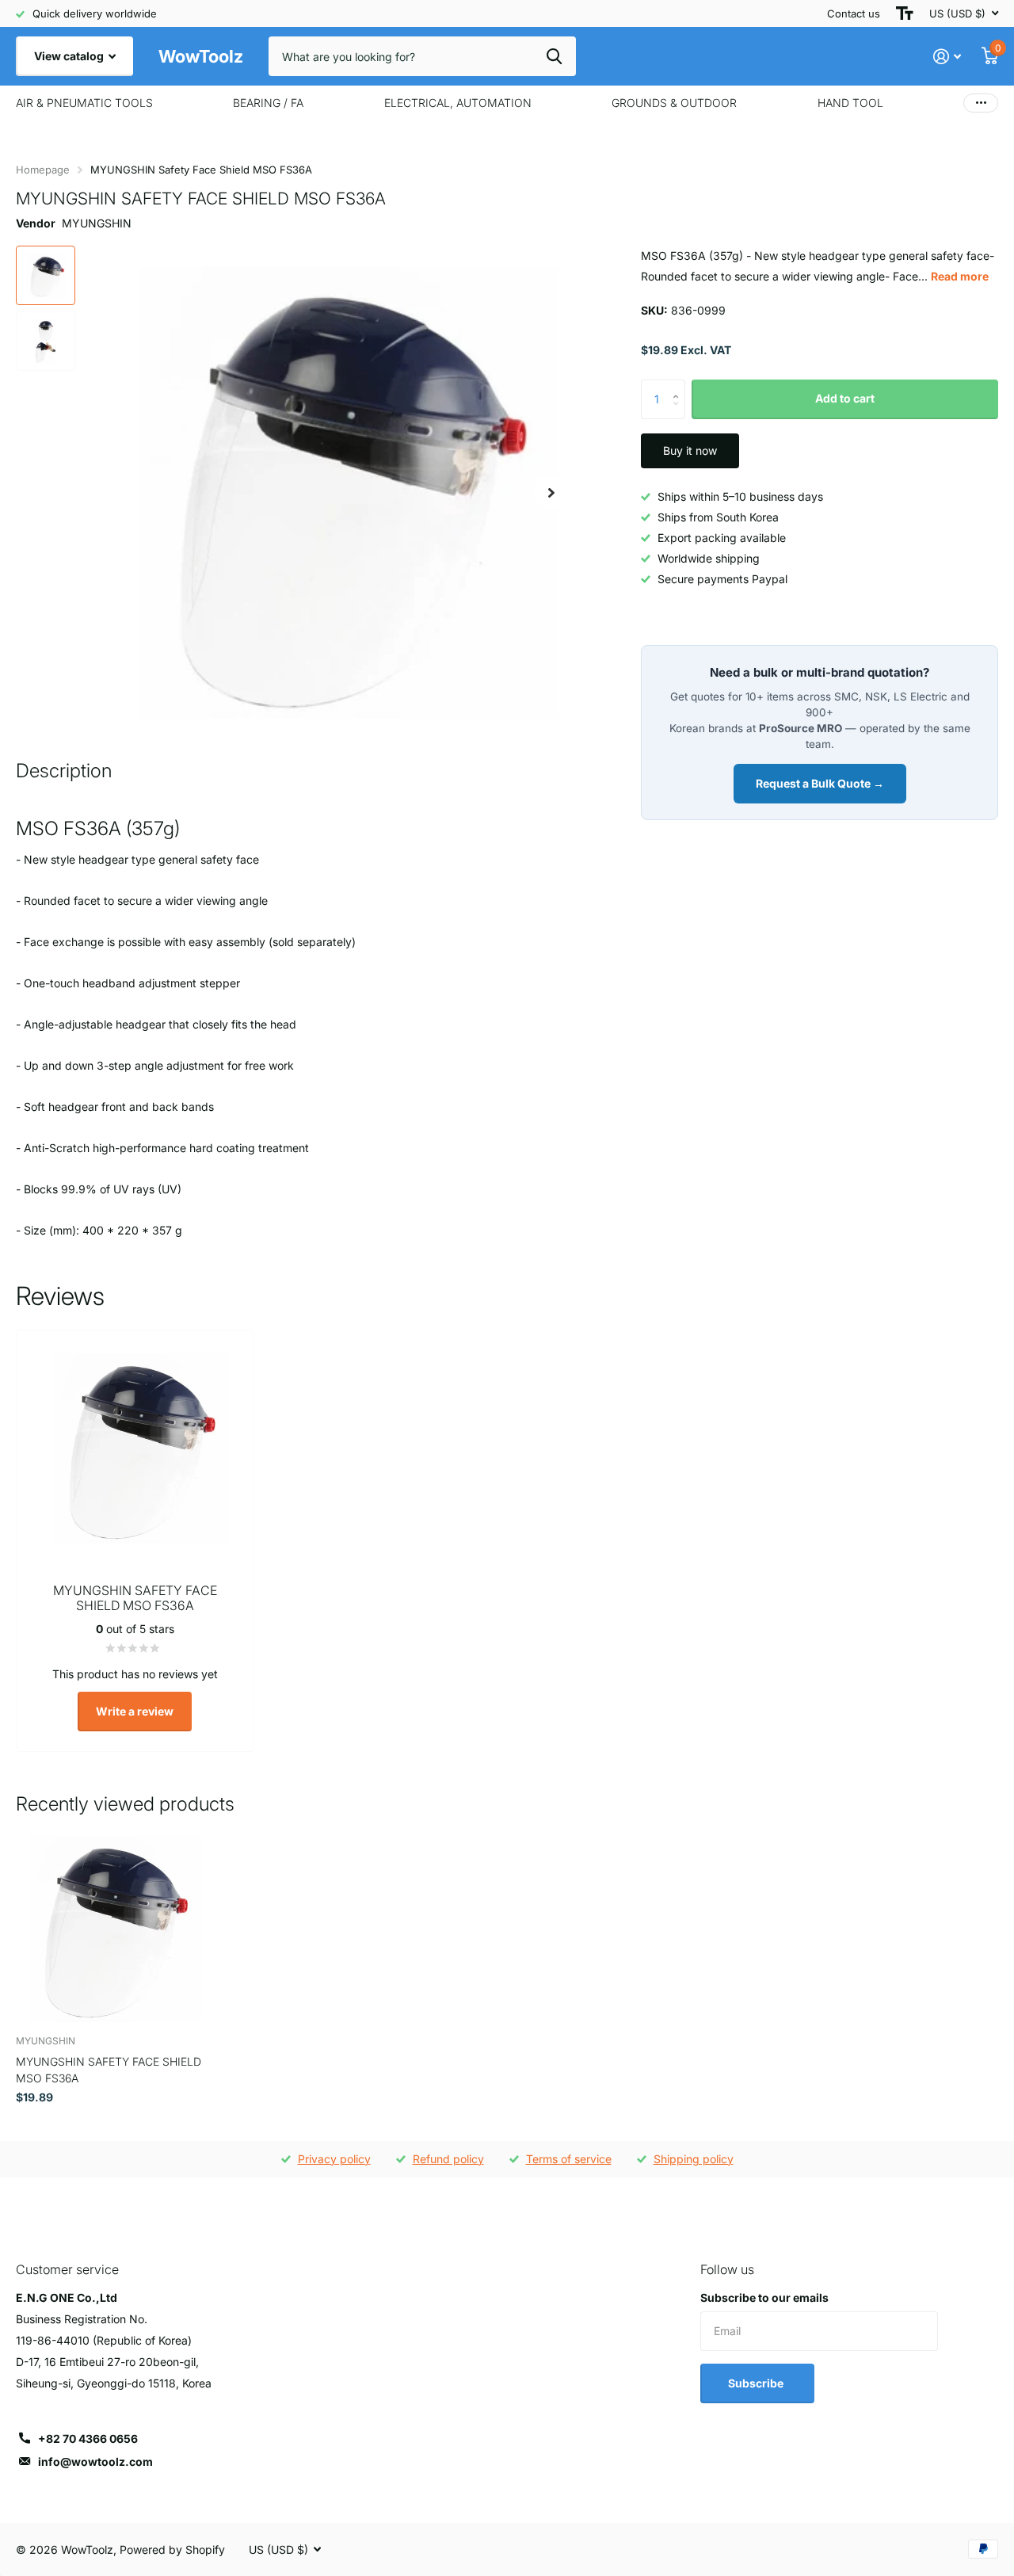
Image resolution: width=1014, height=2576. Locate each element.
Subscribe (757, 2383)
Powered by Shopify (172, 2549)
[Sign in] (947, 57)
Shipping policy (694, 2159)
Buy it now (690, 450)
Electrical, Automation (458, 103)
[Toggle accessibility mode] (905, 13)
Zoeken (554, 56)
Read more (960, 276)
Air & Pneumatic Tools (84, 103)
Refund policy (448, 2159)
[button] (551, 492)
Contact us (854, 13)
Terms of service (569, 2159)
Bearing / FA (268, 103)
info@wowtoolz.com (95, 2462)
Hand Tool (850, 103)
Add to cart (845, 398)
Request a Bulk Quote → (820, 783)
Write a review (135, 1711)
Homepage (43, 170)
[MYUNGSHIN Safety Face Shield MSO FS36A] (109, 1929)
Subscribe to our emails (764, 2297)
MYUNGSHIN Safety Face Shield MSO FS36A (109, 2070)
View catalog (70, 56)
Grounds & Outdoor (674, 103)
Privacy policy (334, 2159)
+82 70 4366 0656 (88, 2439)
